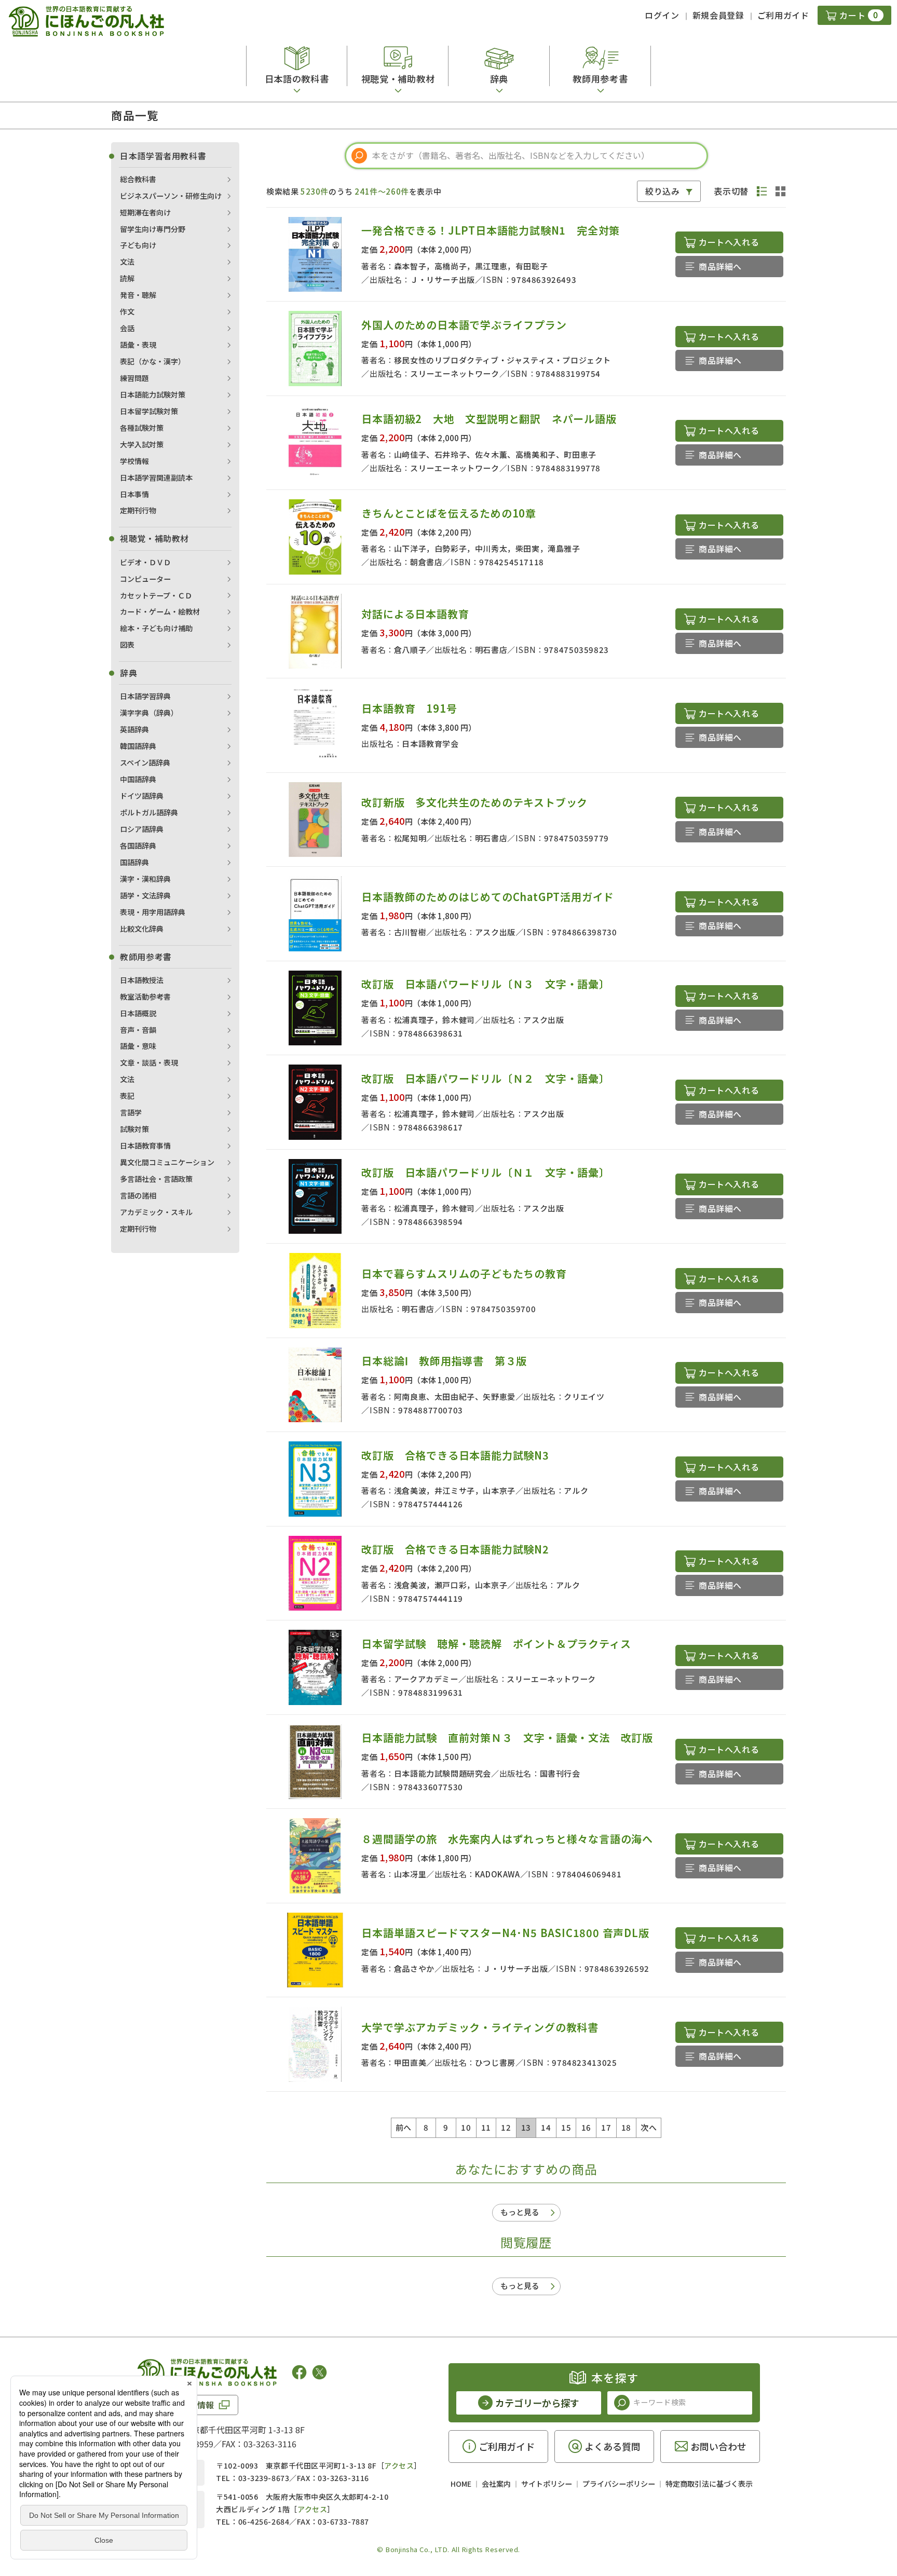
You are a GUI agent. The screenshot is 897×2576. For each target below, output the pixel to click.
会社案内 (496, 2484)
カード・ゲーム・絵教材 (160, 611)
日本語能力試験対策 (153, 394)
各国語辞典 (138, 846)
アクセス (399, 2465)
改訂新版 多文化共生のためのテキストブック (474, 802)
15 (566, 2127)
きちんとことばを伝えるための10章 (449, 513)
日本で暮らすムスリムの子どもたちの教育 (464, 1273)
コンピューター (145, 579)
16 (586, 2127)
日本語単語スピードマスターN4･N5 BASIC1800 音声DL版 (505, 1933)
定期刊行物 (138, 510)
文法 (127, 262)
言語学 (131, 1112)
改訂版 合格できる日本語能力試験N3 (455, 1455)
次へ (649, 2127)
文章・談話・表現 (149, 1062)
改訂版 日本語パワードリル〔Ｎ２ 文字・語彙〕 (485, 1078)
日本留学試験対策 (149, 411)
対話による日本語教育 (415, 614)
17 (606, 2127)
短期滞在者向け (145, 212)
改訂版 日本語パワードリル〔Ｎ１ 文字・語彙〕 (485, 1172)
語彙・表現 (138, 345)
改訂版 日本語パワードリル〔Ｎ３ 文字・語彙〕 (485, 984)
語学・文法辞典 (145, 895)
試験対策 (134, 1129)
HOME (461, 2484)
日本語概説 (138, 1013)
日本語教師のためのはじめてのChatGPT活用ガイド (488, 897)
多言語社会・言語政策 (156, 1179)
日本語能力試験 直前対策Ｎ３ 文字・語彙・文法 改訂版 (507, 1737)
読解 (127, 278)
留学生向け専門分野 (153, 229)
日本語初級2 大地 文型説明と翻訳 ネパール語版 (489, 419)
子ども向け (138, 245)
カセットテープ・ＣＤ (156, 595)
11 (486, 2127)
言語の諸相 (138, 1195)
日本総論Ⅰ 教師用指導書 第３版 (444, 1361)
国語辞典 (134, 862)
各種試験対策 (142, 428)
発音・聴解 (138, 295)
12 (506, 2127)
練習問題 (134, 378)
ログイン (662, 15)
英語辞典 (134, 729)
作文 (127, 311)
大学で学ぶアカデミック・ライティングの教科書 (480, 2027)
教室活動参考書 (145, 997)
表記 (127, 1096)
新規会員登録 (718, 15)
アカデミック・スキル (156, 1212)
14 (546, 2127)
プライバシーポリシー (619, 2484)
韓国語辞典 (138, 746)
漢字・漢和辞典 (145, 879)
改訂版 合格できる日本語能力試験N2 (455, 1549)
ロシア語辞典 (142, 829)
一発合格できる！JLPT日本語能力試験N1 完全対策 (491, 230)
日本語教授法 (142, 980)
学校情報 (134, 461)
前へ (404, 2127)
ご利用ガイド (783, 15)
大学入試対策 (142, 444)
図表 (127, 645)
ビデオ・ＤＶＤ (145, 562)
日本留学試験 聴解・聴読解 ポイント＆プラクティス (496, 1644)
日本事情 (134, 494)
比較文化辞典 (142, 929)
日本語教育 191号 (409, 708)
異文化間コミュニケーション (167, 1162)
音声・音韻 (138, 1030)
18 (626, 2127)
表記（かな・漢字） (153, 361)
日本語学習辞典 (145, 696)
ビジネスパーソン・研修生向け (171, 196)
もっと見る (520, 2212)
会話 (127, 328)
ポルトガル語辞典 (149, 812)
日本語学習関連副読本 (156, 478)
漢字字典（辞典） (149, 713)
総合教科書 (138, 179)
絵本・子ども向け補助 (156, 628)
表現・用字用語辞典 (153, 912)
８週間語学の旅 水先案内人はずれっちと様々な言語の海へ (507, 1839)
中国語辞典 (138, 779)
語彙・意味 (138, 1046)
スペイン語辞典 (145, 762)
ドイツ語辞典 (142, 796)
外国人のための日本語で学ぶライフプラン (464, 325)
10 (466, 2127)
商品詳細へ (720, 266)
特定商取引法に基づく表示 (709, 2484)
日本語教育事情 (145, 1146)
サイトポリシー (547, 2484)
